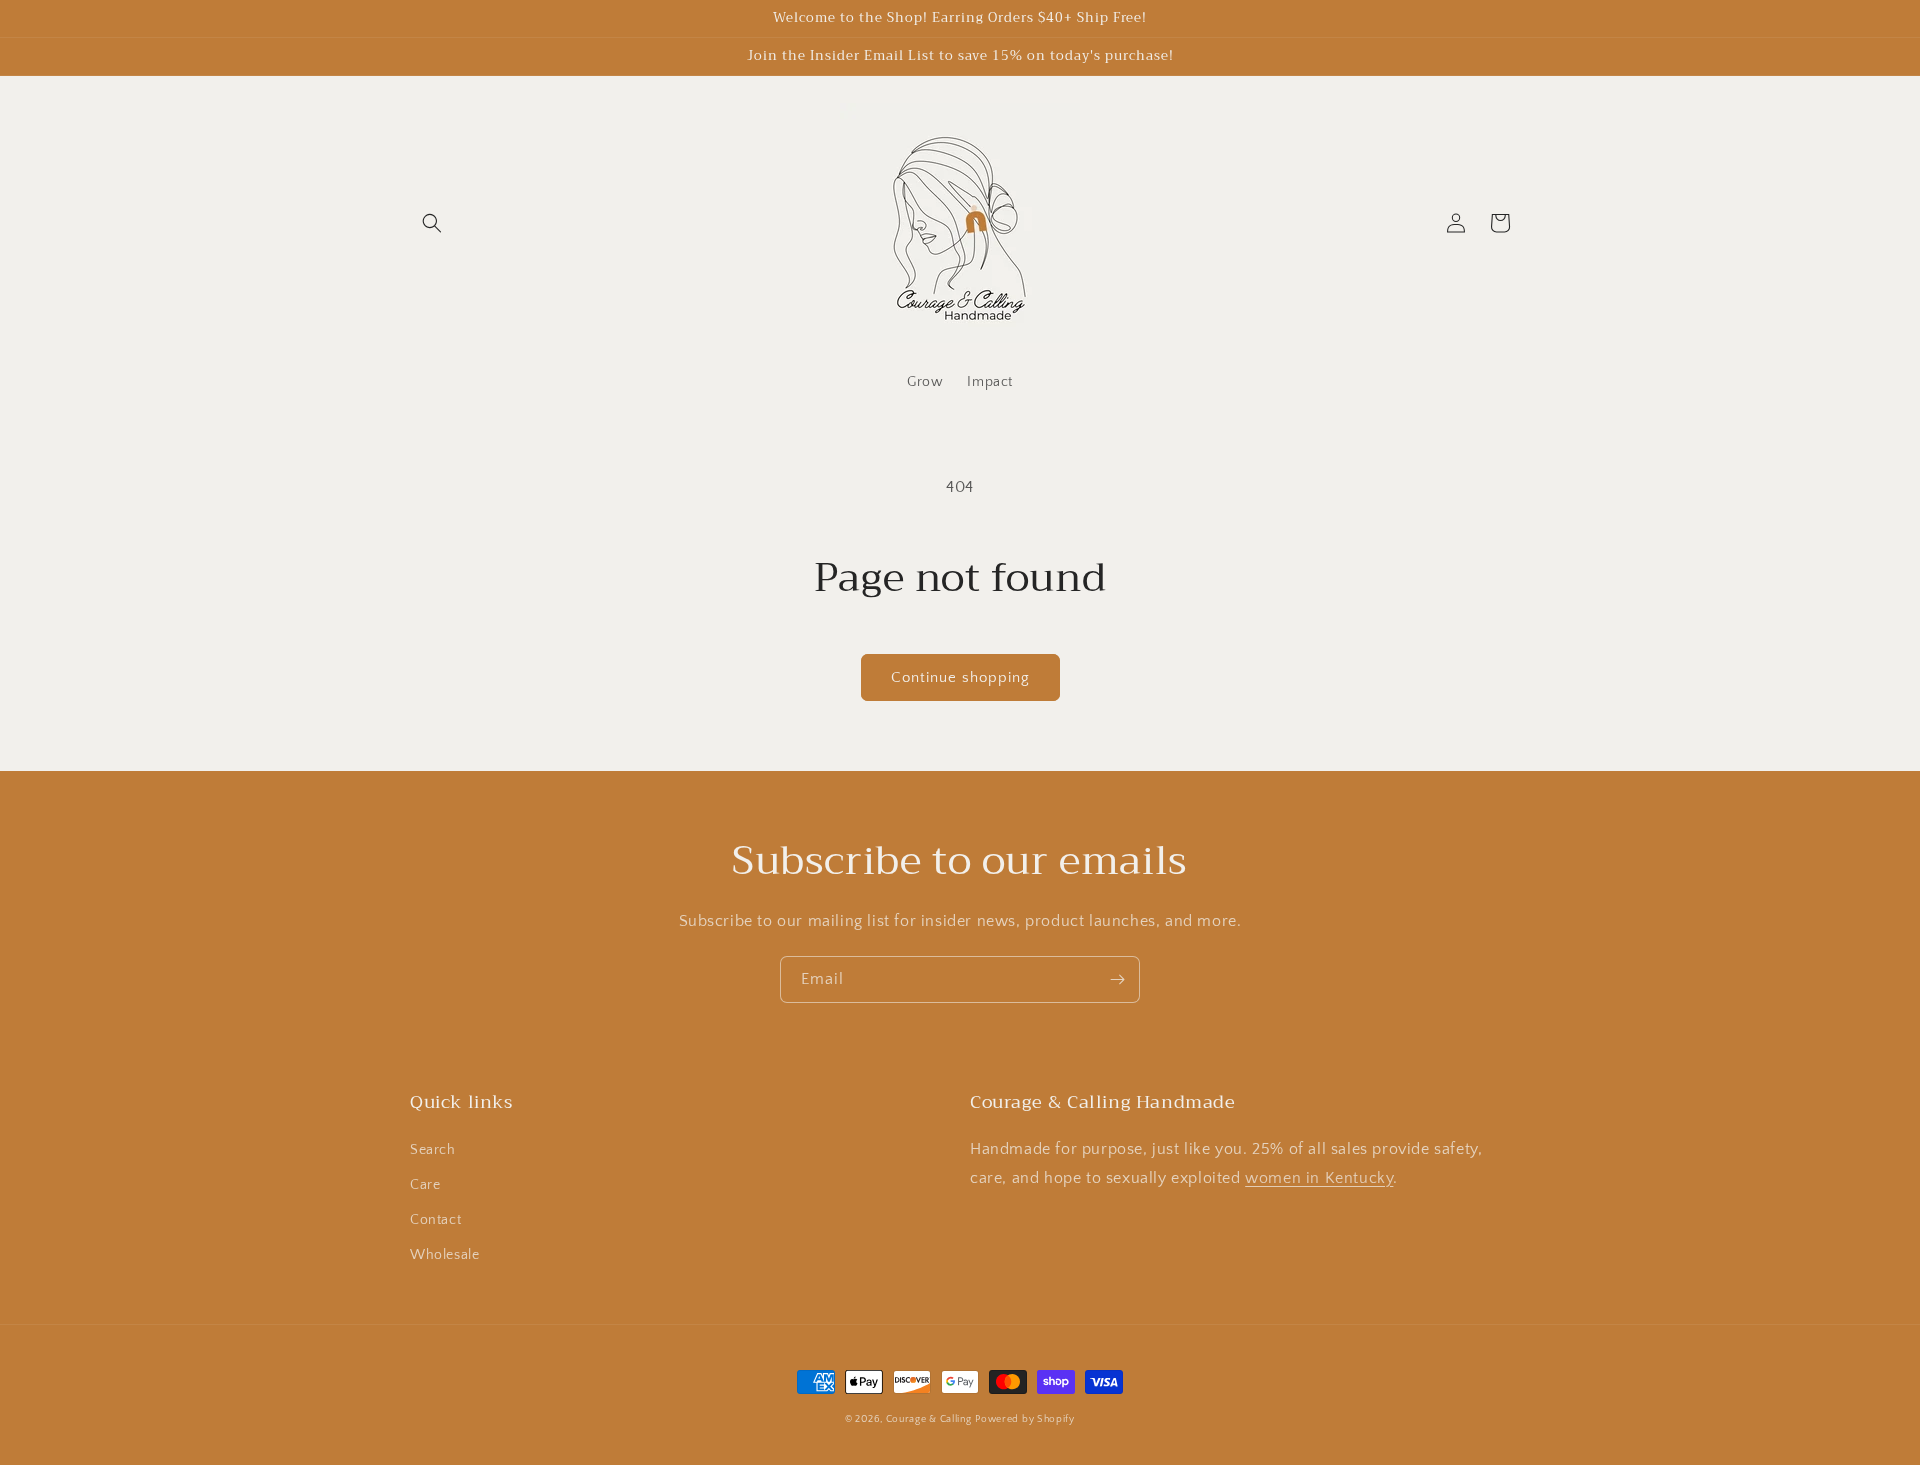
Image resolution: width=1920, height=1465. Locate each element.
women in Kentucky (1319, 1178)
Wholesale (444, 1255)
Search (433, 1150)
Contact (435, 1220)
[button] (432, 223)
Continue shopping (960, 677)
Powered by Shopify (1025, 1419)
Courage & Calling (929, 1419)
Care (425, 1185)
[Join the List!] (1117, 979)
